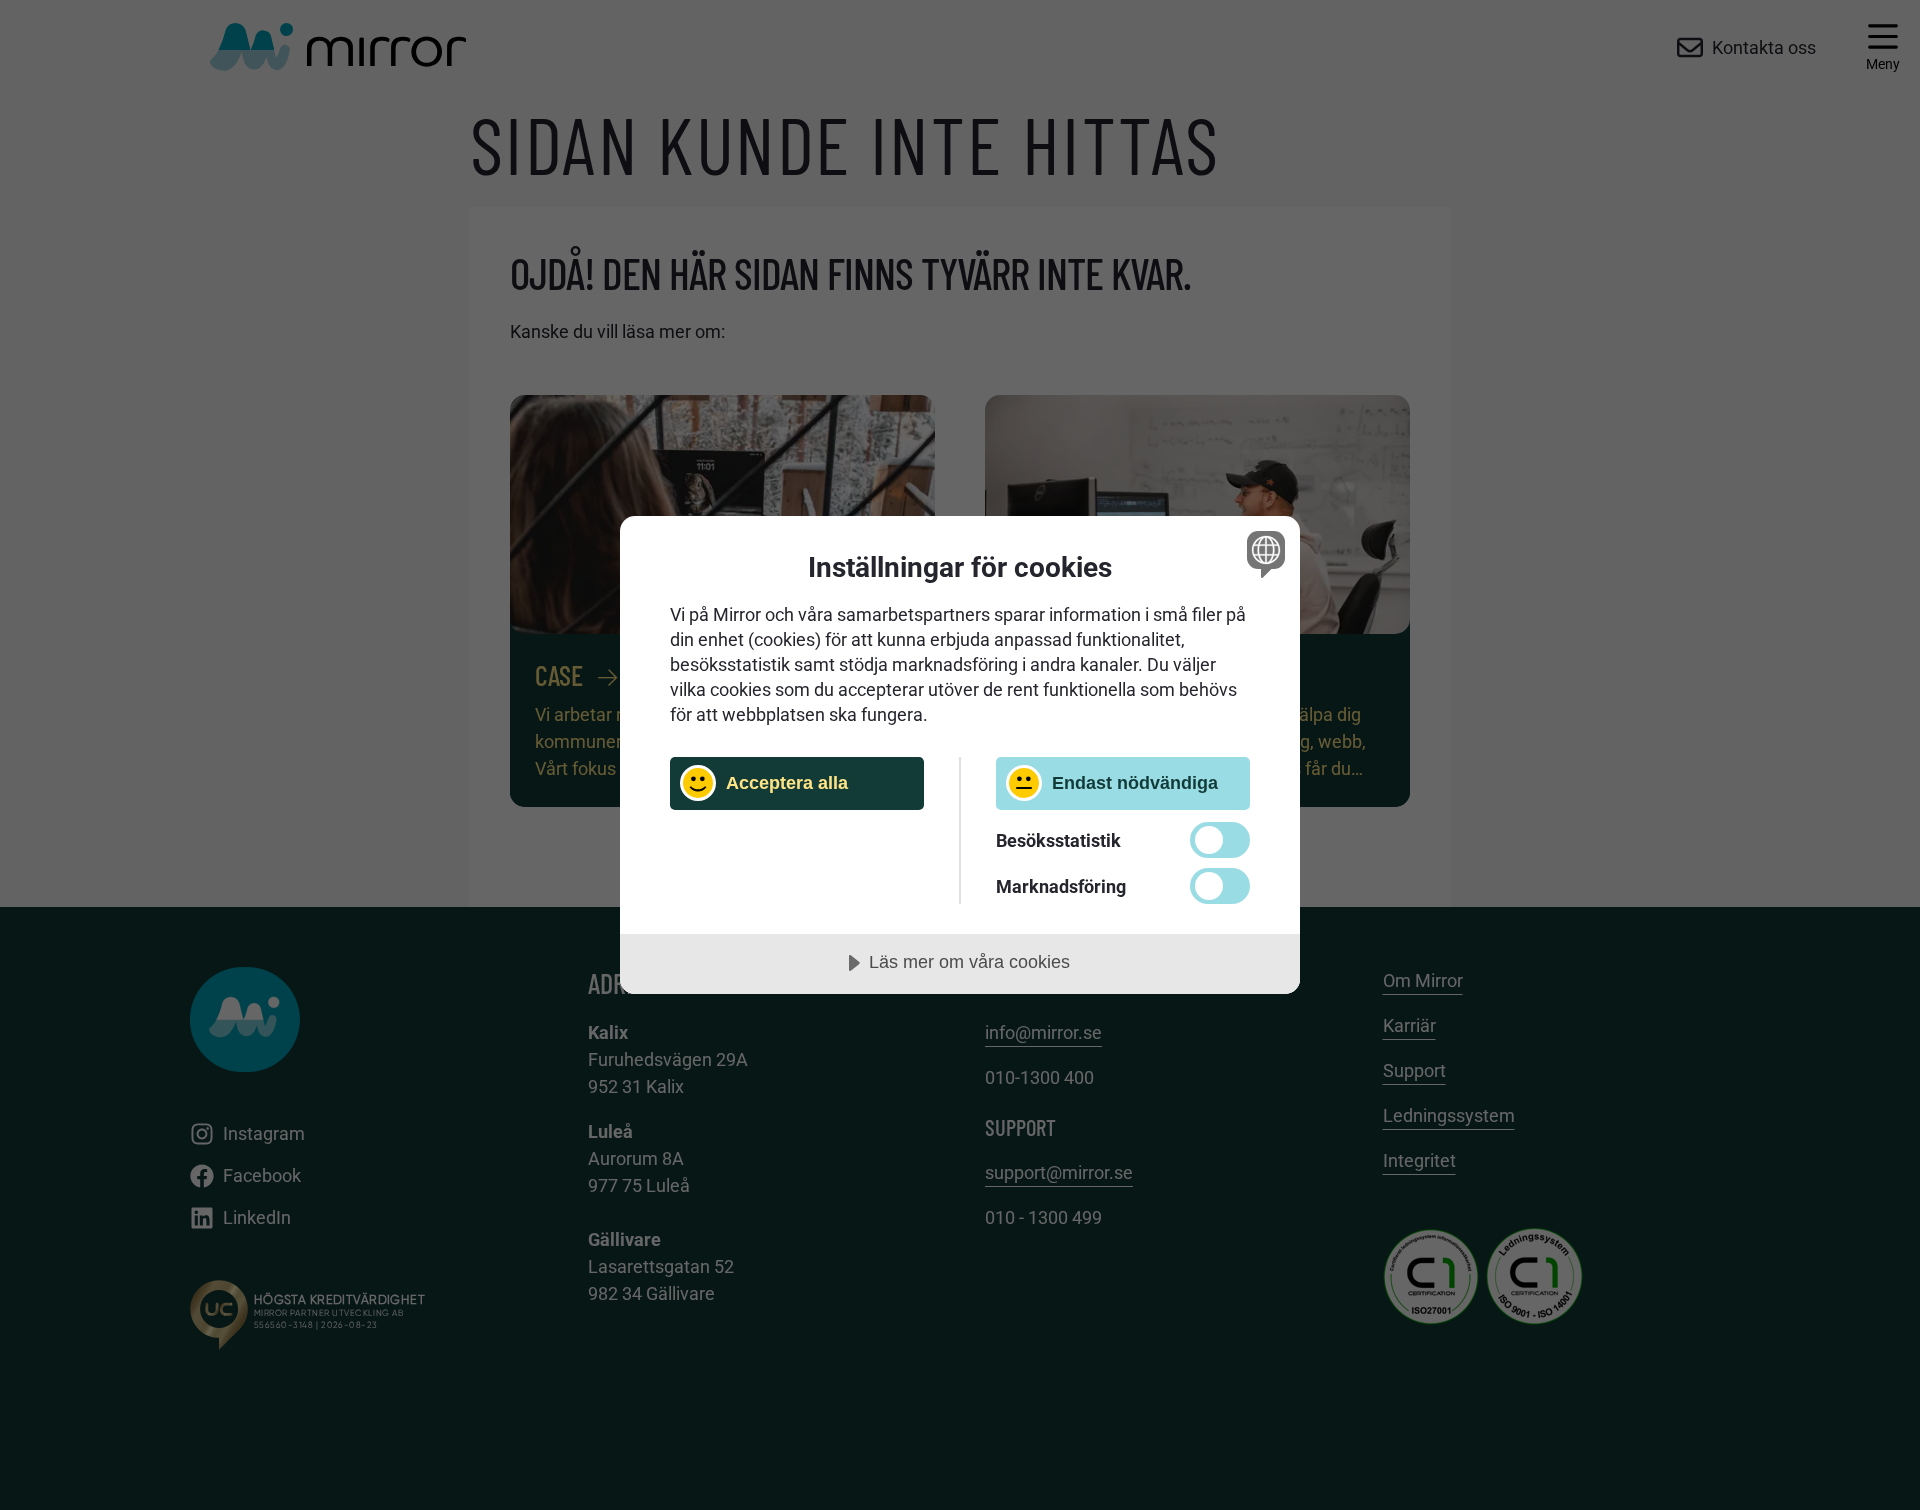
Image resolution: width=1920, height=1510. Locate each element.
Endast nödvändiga (1135, 783)
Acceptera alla (787, 783)
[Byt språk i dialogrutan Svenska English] (1262, 553)
